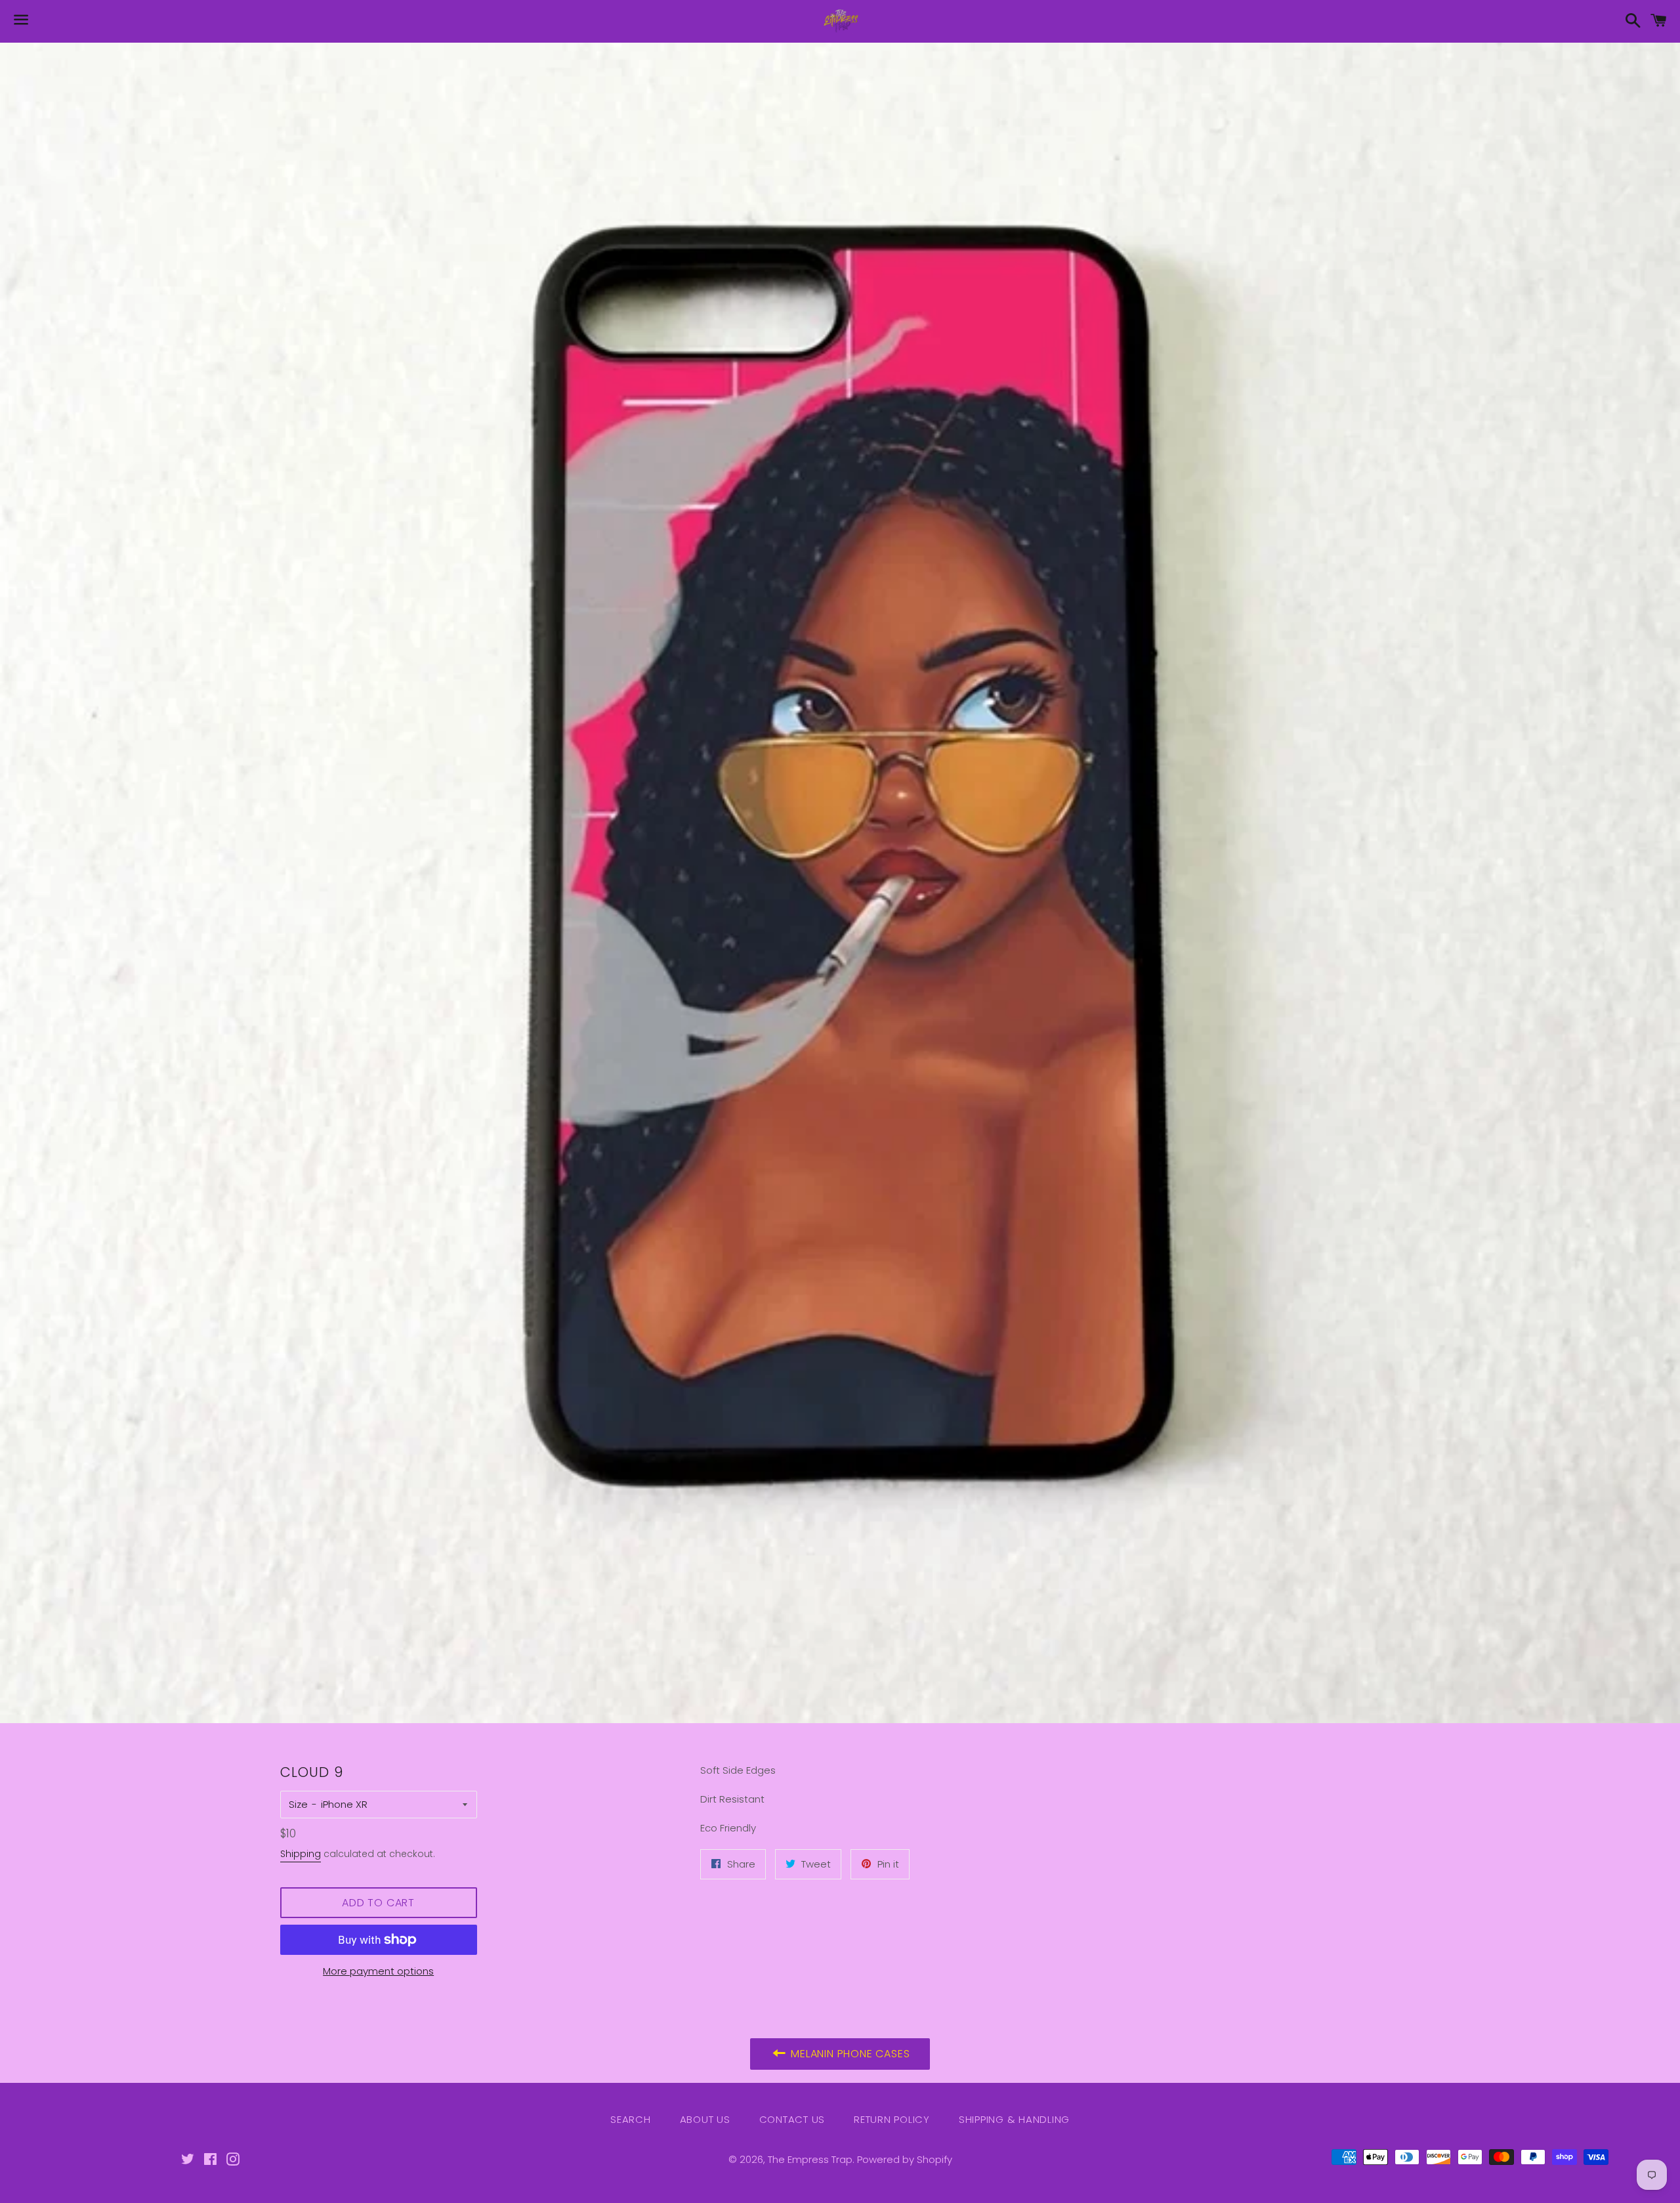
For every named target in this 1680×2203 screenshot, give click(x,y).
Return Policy (892, 2119)
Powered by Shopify (905, 2159)
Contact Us (792, 2119)
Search (631, 2119)
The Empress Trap (810, 2159)
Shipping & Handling (1014, 2119)
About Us (705, 2119)
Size (298, 1804)
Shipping (301, 1854)
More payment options (378, 1971)
